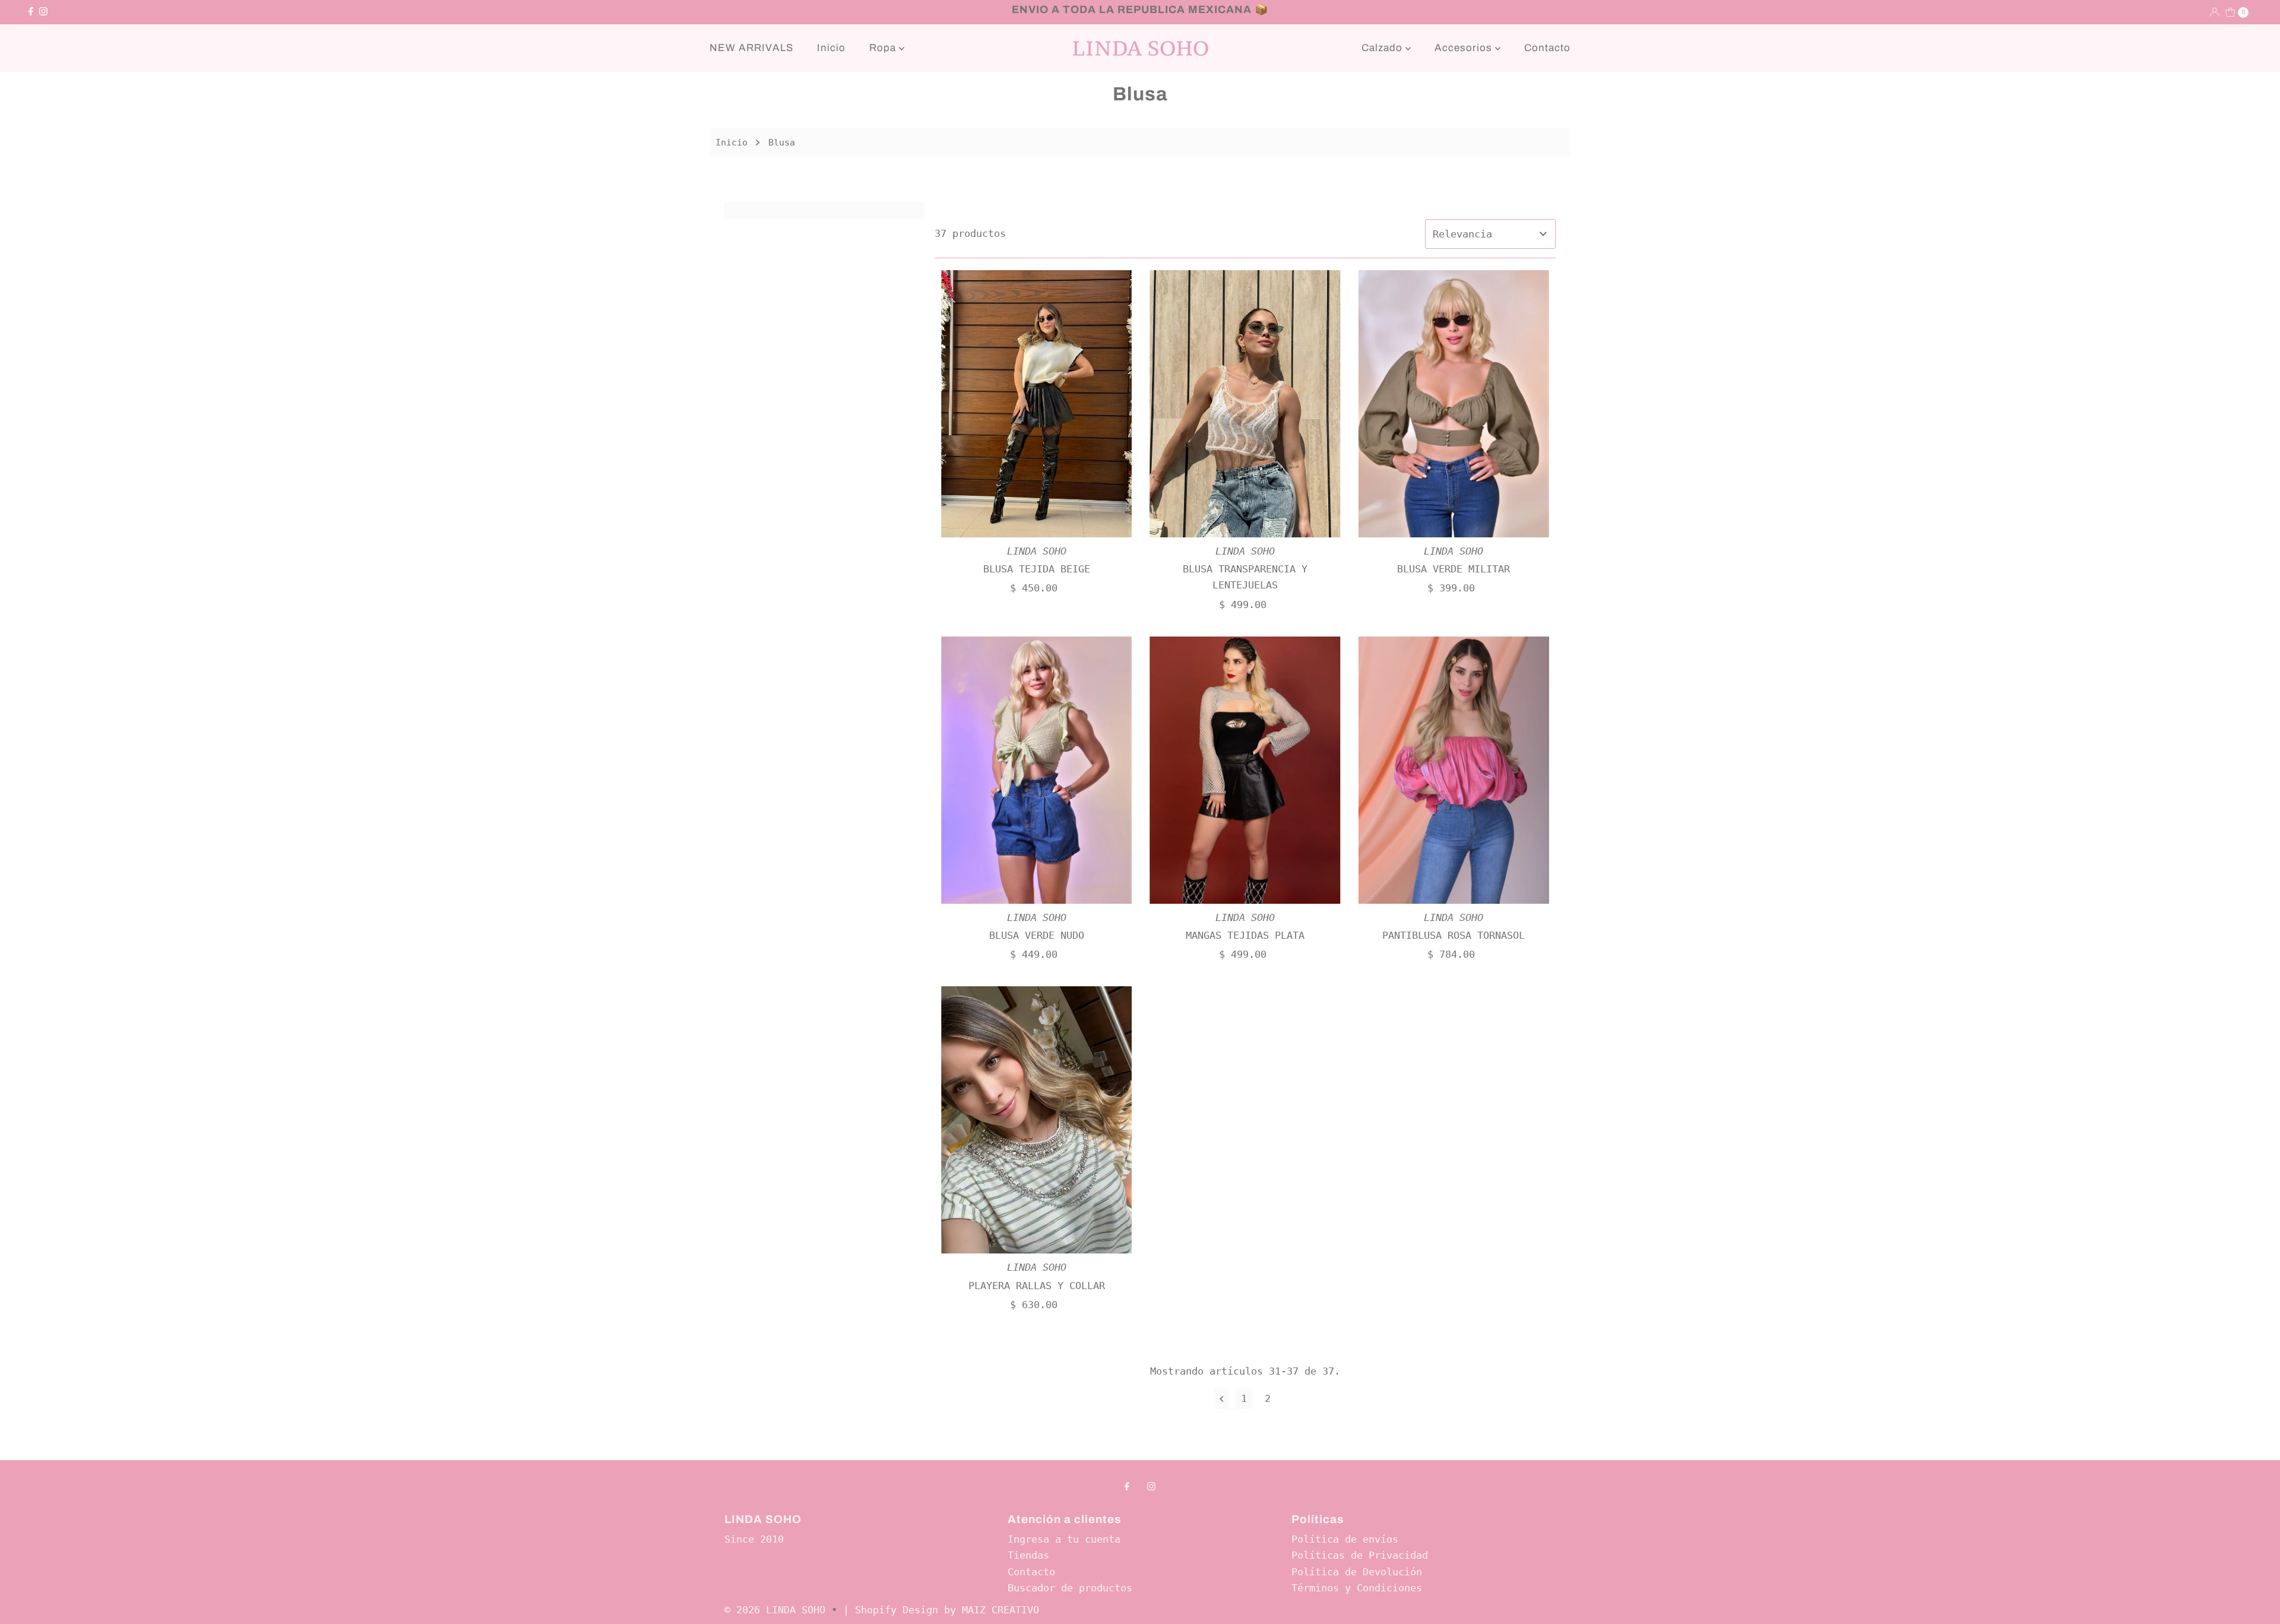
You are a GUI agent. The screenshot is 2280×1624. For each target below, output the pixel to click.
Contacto (1547, 48)
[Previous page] (1222, 1398)
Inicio (831, 48)
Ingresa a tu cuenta (1064, 1539)
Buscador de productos (1070, 1588)
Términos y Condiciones (1357, 1588)
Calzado (1383, 48)
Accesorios (1465, 48)
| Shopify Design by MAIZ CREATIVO (941, 1610)
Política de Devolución (1357, 1572)
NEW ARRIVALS (751, 48)
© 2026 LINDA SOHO (775, 1610)
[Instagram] (43, 12)
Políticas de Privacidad (1360, 1555)
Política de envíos (1345, 1539)
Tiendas (1028, 1555)
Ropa (884, 48)
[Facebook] (31, 12)
